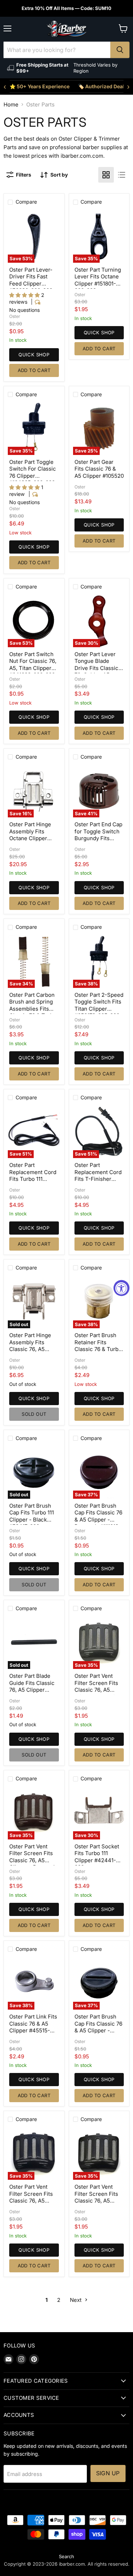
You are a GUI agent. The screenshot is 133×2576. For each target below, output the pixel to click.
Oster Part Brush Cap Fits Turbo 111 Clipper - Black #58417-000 (32, 1516)
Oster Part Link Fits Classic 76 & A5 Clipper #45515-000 (33, 2027)
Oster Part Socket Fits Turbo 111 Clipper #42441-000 (97, 1857)
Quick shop (34, 355)
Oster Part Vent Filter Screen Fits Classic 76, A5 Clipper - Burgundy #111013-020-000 (33, 1860)
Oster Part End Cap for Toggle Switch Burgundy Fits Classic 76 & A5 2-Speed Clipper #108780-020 (98, 842)
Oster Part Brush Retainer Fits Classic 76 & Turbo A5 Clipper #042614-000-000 (98, 1349)
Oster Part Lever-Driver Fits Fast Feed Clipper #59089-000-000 (31, 280)
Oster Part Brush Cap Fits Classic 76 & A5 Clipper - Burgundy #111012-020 (98, 1520)
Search (66, 2556)
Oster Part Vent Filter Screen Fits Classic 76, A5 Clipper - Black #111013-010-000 (96, 2201)
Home (11, 104)
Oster (15, 316)
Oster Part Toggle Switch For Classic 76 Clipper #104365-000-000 (33, 472)
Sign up (108, 2473)
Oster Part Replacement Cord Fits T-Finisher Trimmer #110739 (98, 1176)
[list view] (122, 175)
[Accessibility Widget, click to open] (121, 1288)
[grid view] (106, 175)
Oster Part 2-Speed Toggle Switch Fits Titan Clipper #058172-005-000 (99, 1005)
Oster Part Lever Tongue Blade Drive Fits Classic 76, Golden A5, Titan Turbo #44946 (96, 672)
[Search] (120, 50)
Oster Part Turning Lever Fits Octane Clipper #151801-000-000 (98, 280)
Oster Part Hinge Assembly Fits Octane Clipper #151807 (30, 835)
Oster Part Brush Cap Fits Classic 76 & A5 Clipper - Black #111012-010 (98, 2027)
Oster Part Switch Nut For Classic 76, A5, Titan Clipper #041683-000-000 (33, 665)
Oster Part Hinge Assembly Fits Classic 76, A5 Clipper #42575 (30, 1346)
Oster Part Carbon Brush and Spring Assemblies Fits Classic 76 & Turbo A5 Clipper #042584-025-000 (33, 1012)
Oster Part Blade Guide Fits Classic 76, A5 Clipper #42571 (32, 1686)
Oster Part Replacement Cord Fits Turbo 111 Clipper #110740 (33, 1176)
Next (76, 2300)
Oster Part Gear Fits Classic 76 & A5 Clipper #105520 (99, 469)
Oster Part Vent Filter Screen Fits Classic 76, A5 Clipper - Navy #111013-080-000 (31, 2201)
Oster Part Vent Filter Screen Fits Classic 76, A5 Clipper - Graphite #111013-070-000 (97, 1690)
